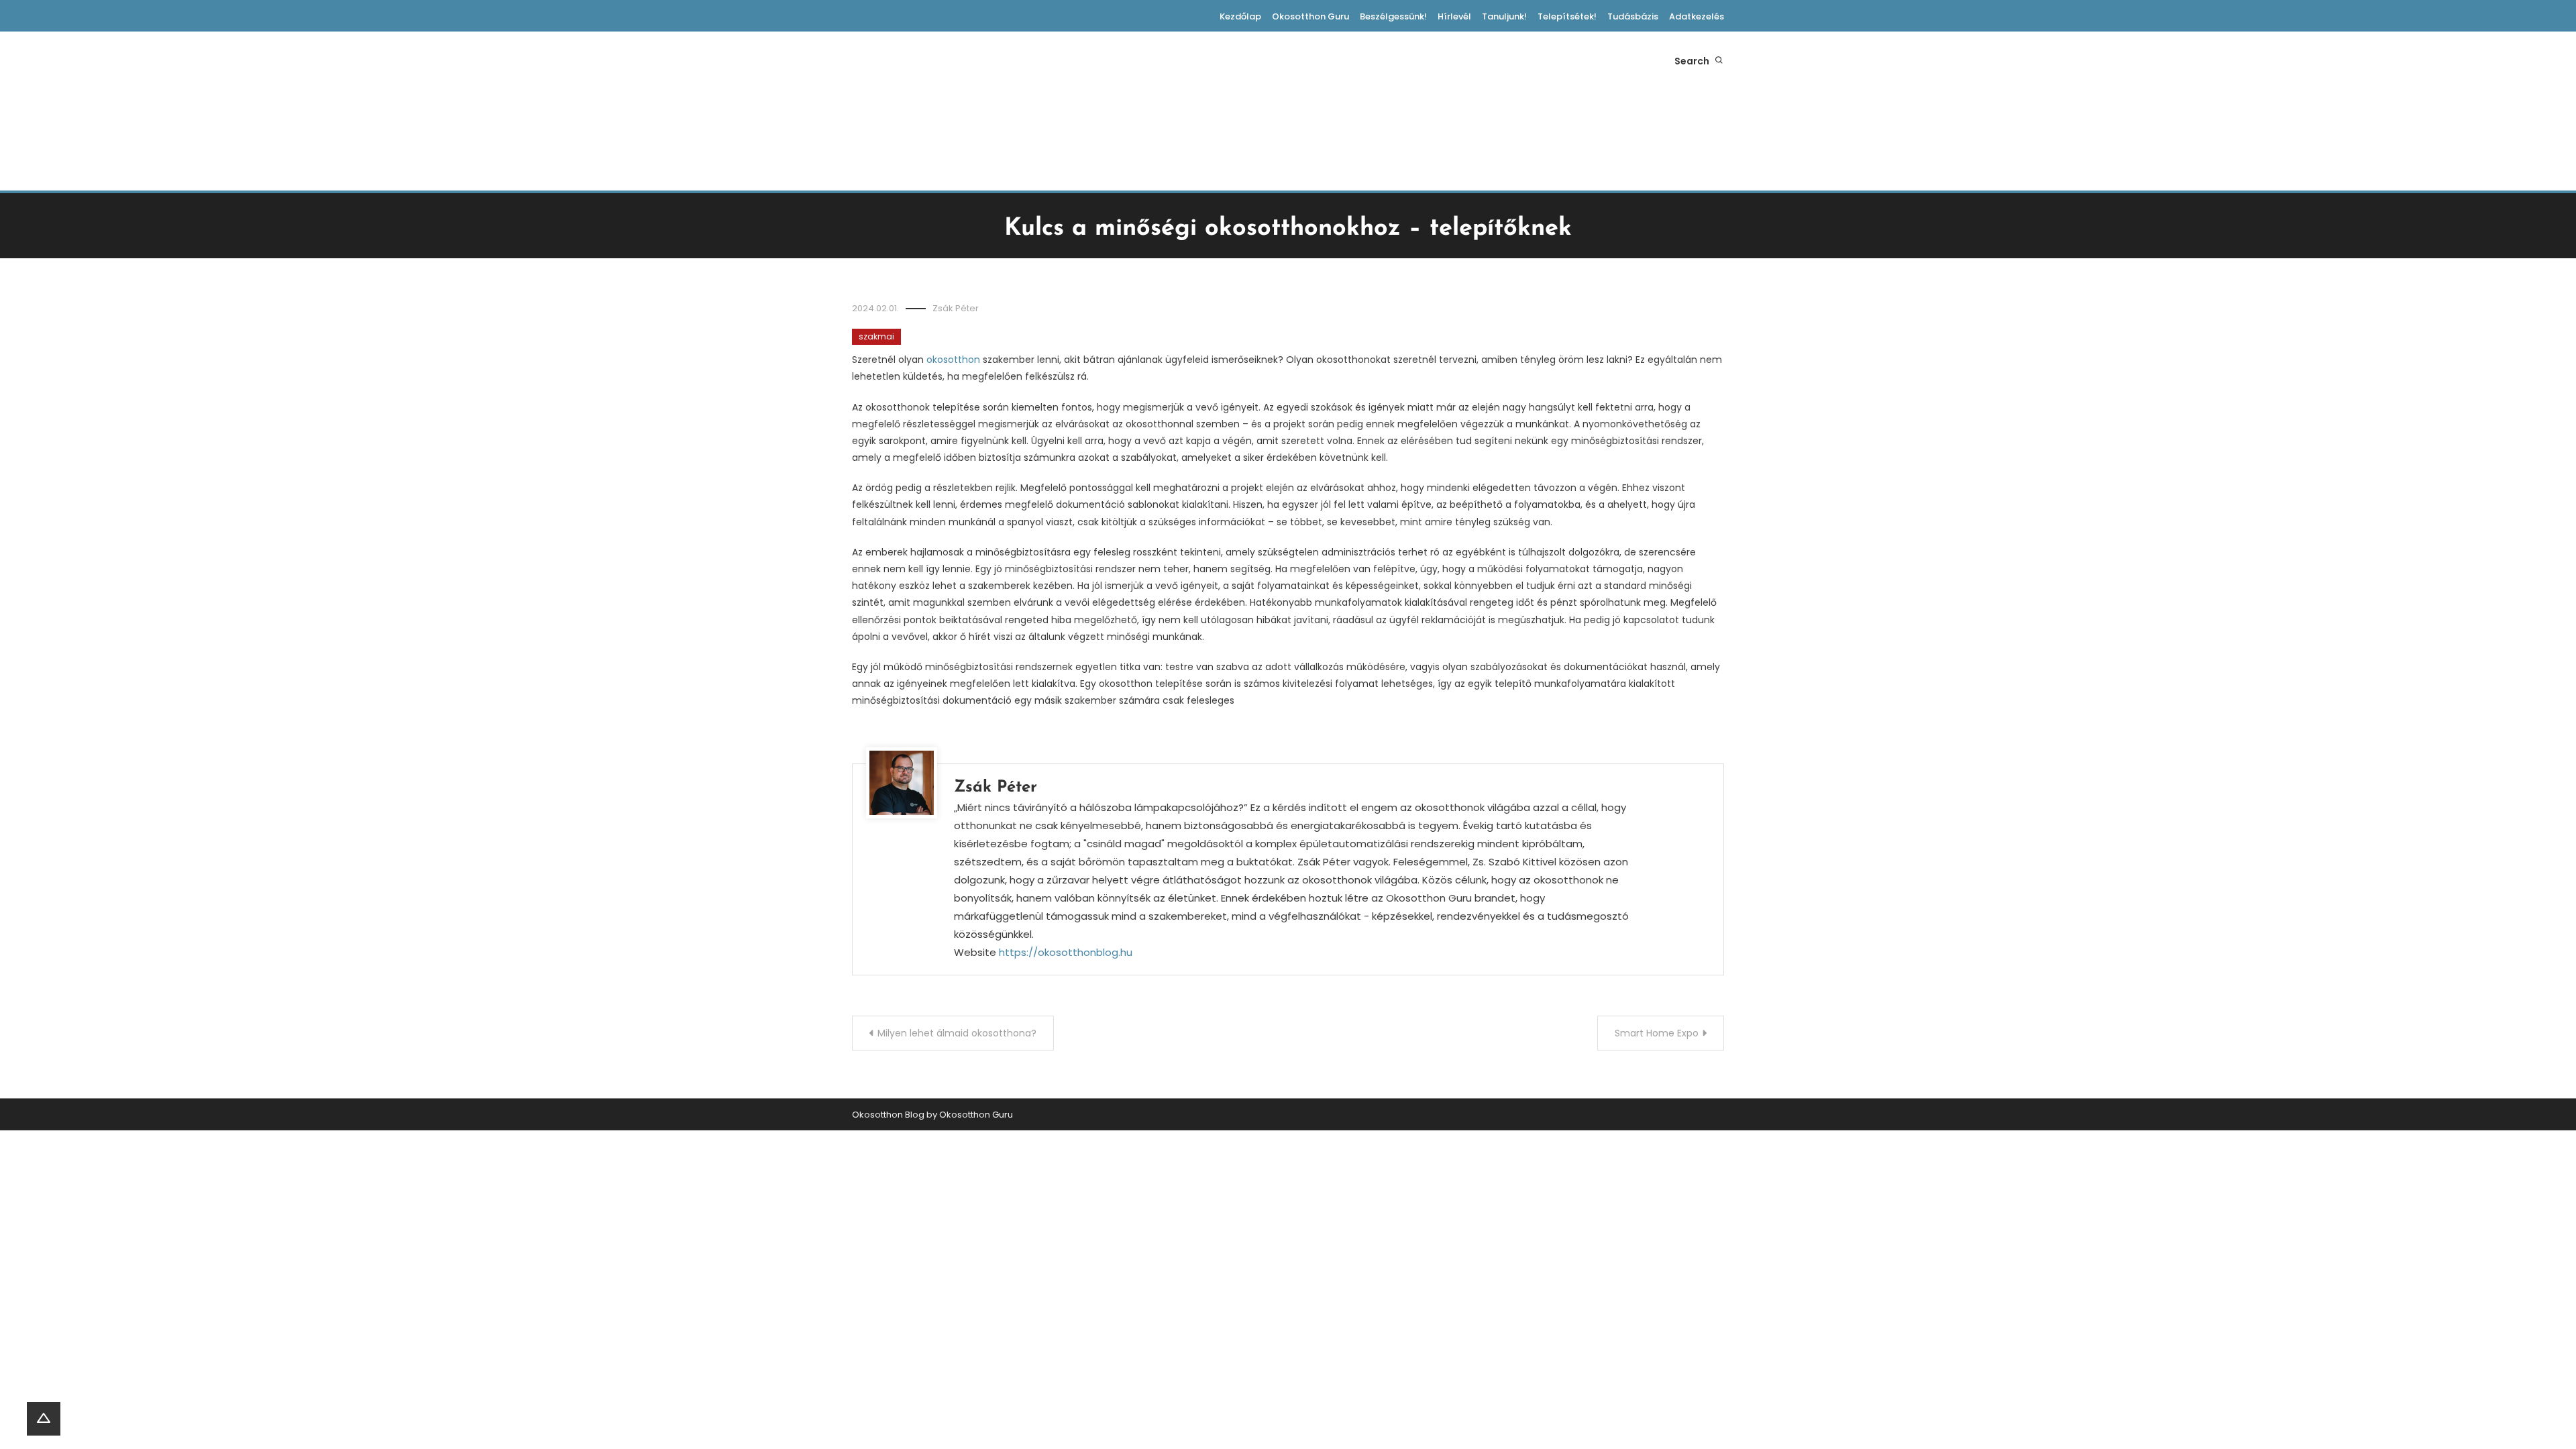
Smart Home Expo (1657, 1033)
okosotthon (953, 360)
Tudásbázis (1633, 16)
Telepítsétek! (1567, 16)
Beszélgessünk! (1393, 16)
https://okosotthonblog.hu (1066, 952)
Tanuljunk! (1504, 16)
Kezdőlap (1240, 16)
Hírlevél (1454, 16)
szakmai (876, 336)
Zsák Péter (956, 308)
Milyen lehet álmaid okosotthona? (957, 1033)
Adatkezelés (1697, 16)
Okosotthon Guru (1310, 16)
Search (1693, 61)
